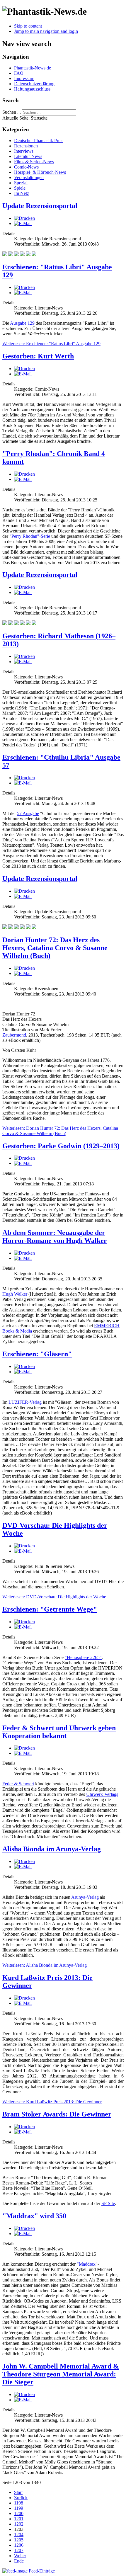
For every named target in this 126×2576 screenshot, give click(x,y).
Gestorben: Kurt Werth (38, 356)
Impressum (24, 78)
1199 (19, 2508)
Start (18, 2492)
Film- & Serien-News (34, 162)
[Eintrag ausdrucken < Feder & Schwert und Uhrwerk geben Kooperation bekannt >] (24, 1748)
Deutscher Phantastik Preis (39, 141)
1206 (19, 2545)
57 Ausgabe (28, 813)
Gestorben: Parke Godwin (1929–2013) (61, 1146)
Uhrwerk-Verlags (102, 1794)
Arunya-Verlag (85, 1897)
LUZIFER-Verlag (25, 1402)
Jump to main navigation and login (46, 31)
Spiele (20, 188)
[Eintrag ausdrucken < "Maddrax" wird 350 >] (24, 2228)
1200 (19, 2513)
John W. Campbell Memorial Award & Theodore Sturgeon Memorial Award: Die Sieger (61, 2374)
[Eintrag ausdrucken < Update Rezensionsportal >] (24, 218)
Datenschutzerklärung (34, 84)
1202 (19, 2524)
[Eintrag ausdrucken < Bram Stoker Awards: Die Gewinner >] (24, 2127)
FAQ (19, 73)
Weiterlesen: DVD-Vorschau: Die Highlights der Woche (54, 1597)
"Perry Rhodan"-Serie (30, 536)
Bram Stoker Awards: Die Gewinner (57, 2114)
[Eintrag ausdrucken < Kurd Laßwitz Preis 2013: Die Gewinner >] (24, 1998)
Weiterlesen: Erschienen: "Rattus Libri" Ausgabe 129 (51, 344)
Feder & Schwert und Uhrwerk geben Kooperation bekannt (59, 1732)
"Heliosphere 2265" (83, 1657)
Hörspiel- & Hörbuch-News (40, 172)
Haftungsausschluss (32, 89)
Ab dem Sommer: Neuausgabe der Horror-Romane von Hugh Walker (55, 1237)
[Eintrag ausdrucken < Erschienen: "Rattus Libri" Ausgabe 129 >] (24, 287)
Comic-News (26, 167)
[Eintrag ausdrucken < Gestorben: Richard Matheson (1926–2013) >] (24, 656)
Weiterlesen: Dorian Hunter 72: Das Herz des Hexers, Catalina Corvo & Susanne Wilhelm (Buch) (60, 1131)
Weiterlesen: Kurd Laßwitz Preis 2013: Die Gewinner (52, 2102)
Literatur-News (28, 156)
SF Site (108, 2203)
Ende (19, 2561)
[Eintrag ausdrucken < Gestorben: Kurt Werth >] (24, 369)
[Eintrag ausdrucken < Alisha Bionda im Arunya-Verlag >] (24, 1861)
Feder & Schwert (18, 1784)
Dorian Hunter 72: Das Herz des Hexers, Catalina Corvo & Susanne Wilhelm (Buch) (55, 948)
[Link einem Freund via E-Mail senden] (23, 223)
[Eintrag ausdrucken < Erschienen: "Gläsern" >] (24, 1366)
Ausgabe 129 (22, 323)
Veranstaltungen (29, 177)
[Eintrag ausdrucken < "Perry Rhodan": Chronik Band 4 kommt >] (24, 474)
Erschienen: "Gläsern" (37, 1354)
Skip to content (28, 26)
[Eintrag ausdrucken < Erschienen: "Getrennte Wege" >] (24, 1622)
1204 (19, 2535)
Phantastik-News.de (33, 68)
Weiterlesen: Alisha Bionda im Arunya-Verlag (45, 1965)
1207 (19, 2550)
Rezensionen (26, 146)
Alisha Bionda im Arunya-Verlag (52, 1849)
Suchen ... (12, 112)
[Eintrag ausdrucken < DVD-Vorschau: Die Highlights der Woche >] (24, 1546)
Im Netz (22, 193)
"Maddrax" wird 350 (34, 2216)
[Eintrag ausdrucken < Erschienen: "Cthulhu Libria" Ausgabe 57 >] (24, 778)
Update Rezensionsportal (40, 206)
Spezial (21, 183)
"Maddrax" (87, 2264)
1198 (19, 2503)
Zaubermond (14, 1035)
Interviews (24, 151)
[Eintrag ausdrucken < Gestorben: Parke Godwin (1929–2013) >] (24, 1158)
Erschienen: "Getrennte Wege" (50, 1609)
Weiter (20, 2556)
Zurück (21, 2498)
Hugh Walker (15, 1294)
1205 (19, 2540)
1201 (19, 2519)
